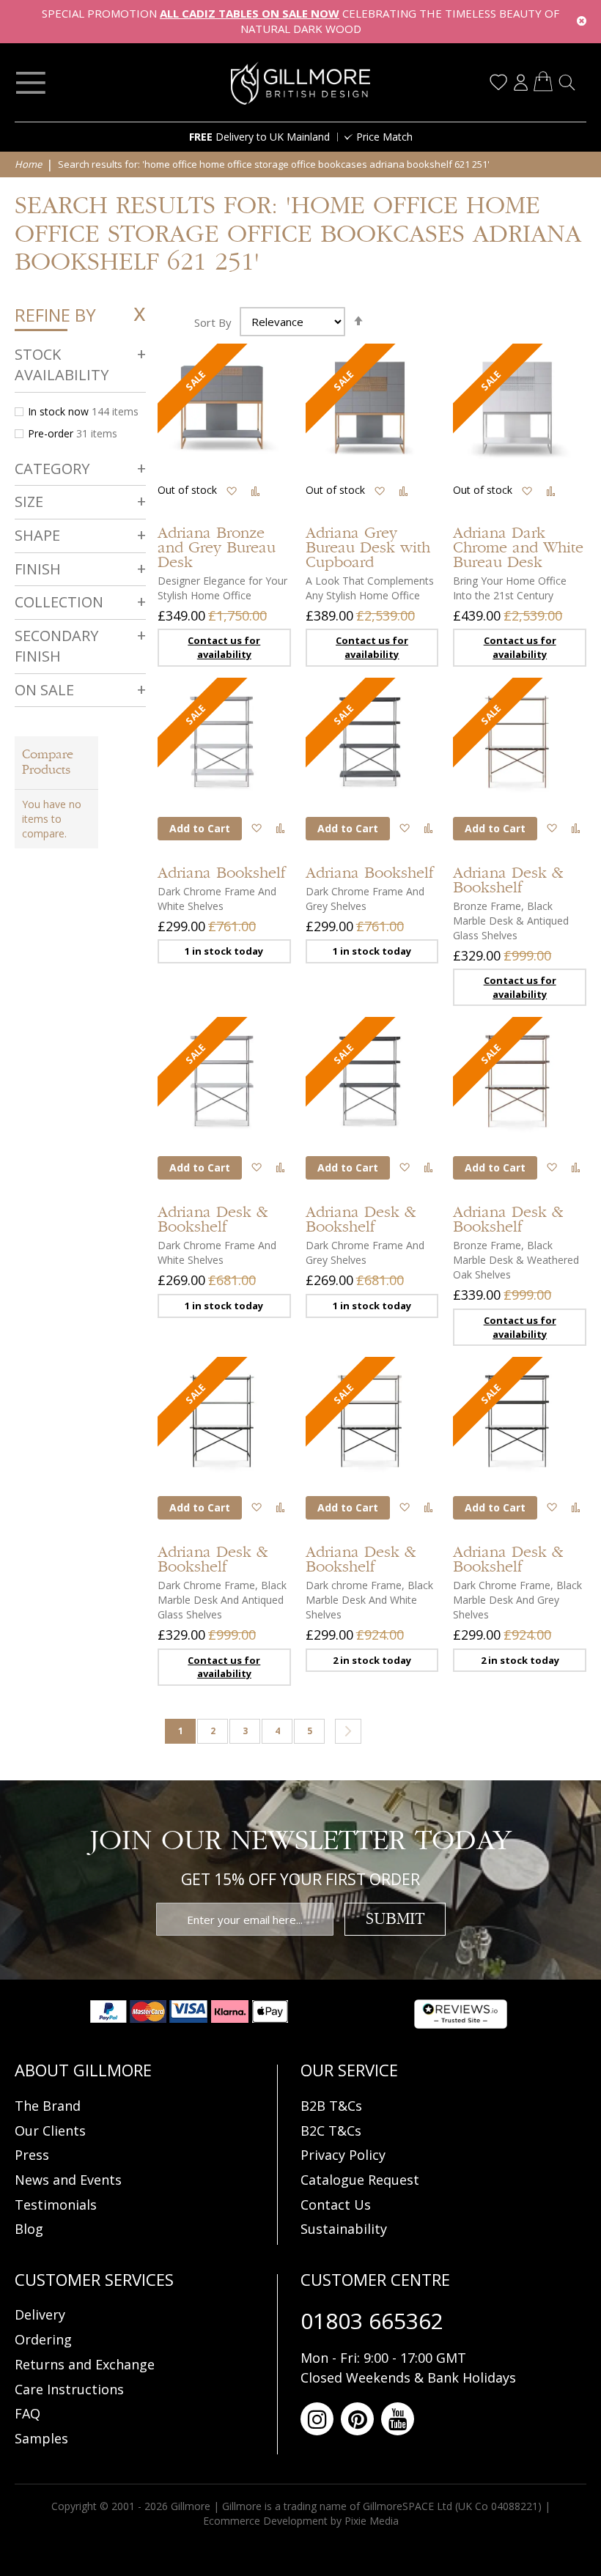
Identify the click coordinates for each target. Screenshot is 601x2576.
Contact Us (336, 2205)
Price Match (384, 137)
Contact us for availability (224, 647)
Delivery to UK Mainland (259, 137)
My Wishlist (498, 82)
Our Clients (50, 2131)
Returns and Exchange (85, 2364)
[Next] (348, 1731)
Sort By (213, 322)
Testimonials (56, 2205)
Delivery (40, 2314)
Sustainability (344, 2229)
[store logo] (300, 83)
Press (32, 2155)
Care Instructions (69, 2389)
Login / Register (520, 82)
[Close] (582, 22)
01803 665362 (372, 2321)
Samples (41, 2438)
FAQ (27, 2413)
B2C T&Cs (331, 2131)
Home (29, 164)
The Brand (48, 2106)
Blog (29, 2229)
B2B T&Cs (331, 2106)
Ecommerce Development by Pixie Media (301, 2521)
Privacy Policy (343, 2155)
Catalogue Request (360, 2180)
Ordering (43, 2339)
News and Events (68, 2180)
